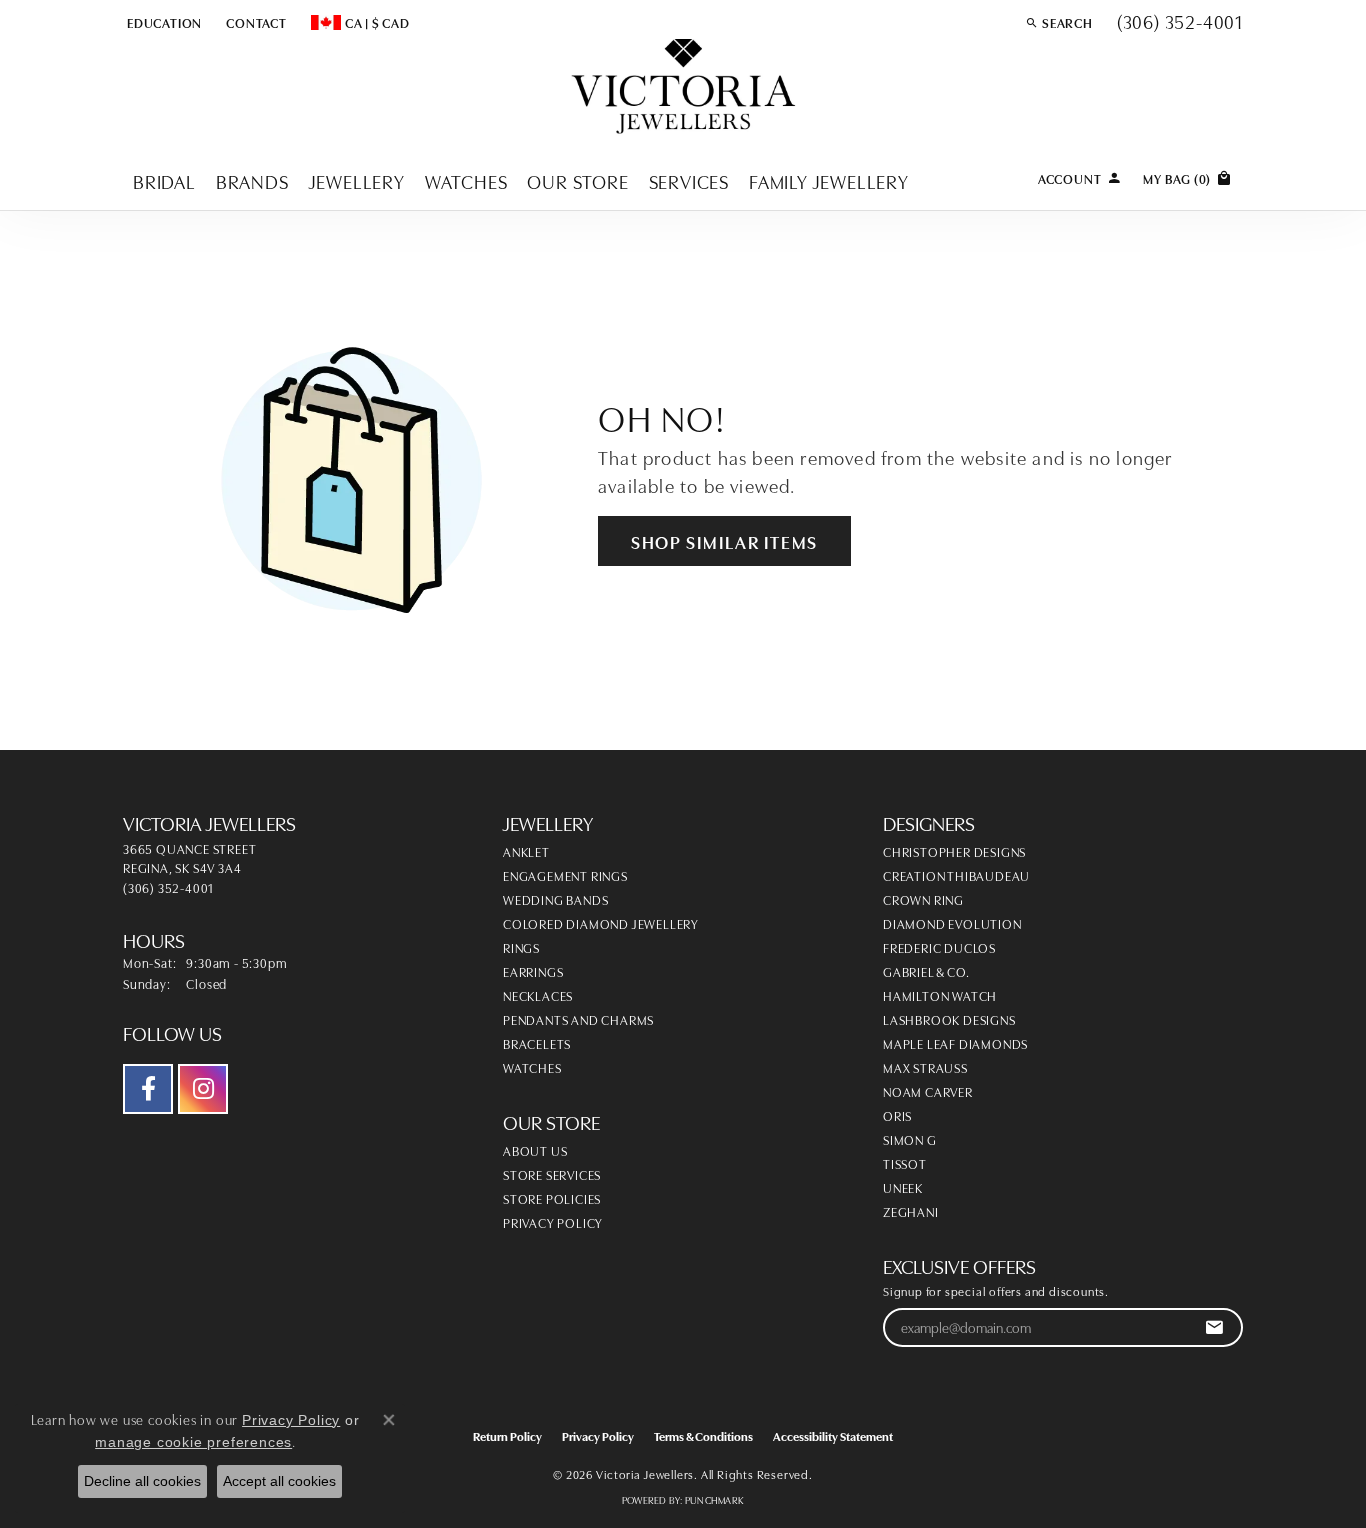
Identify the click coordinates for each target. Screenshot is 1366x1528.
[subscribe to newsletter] (1214, 1327)
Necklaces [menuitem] (538, 995)
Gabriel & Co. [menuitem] (926, 971)
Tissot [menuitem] (905, 1163)
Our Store (577, 180)
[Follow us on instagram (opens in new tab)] (203, 1089)
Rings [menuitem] (521, 947)
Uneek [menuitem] (903, 1187)
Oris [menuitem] (897, 1115)
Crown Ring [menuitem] (923, 899)
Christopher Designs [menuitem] (954, 851)
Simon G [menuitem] (910, 1139)
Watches (466, 180)
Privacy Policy (553, 1222)
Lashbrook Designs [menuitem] (949, 1019)
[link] (254, 22)
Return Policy (507, 1435)
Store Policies (552, 1198)
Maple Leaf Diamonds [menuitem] (955, 1043)
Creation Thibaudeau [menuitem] (956, 875)
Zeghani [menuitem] (911, 1211)
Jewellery (357, 180)
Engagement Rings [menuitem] (565, 875)
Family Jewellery (829, 180)
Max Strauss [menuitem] (925, 1067)
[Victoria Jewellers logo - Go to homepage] (683, 87)
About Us (535, 1150)
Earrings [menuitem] (533, 971)
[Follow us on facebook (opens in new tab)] (148, 1089)
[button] (162, 22)
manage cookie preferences (193, 1442)
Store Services (552, 1174)
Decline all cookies (142, 1481)
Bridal (164, 180)
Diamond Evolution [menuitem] (952, 923)
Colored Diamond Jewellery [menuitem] (601, 923)
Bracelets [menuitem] (537, 1043)
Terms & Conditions (703, 1435)
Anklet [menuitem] (526, 851)
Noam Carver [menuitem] (928, 1091)
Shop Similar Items (724, 541)
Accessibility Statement (833, 1435)
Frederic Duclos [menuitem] (939, 947)
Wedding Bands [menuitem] (555, 899)
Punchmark (714, 1500)
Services (689, 180)
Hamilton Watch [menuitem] (940, 995)
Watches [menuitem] (532, 1067)
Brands (252, 180)
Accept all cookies (279, 1481)
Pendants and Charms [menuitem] (578, 1019)
